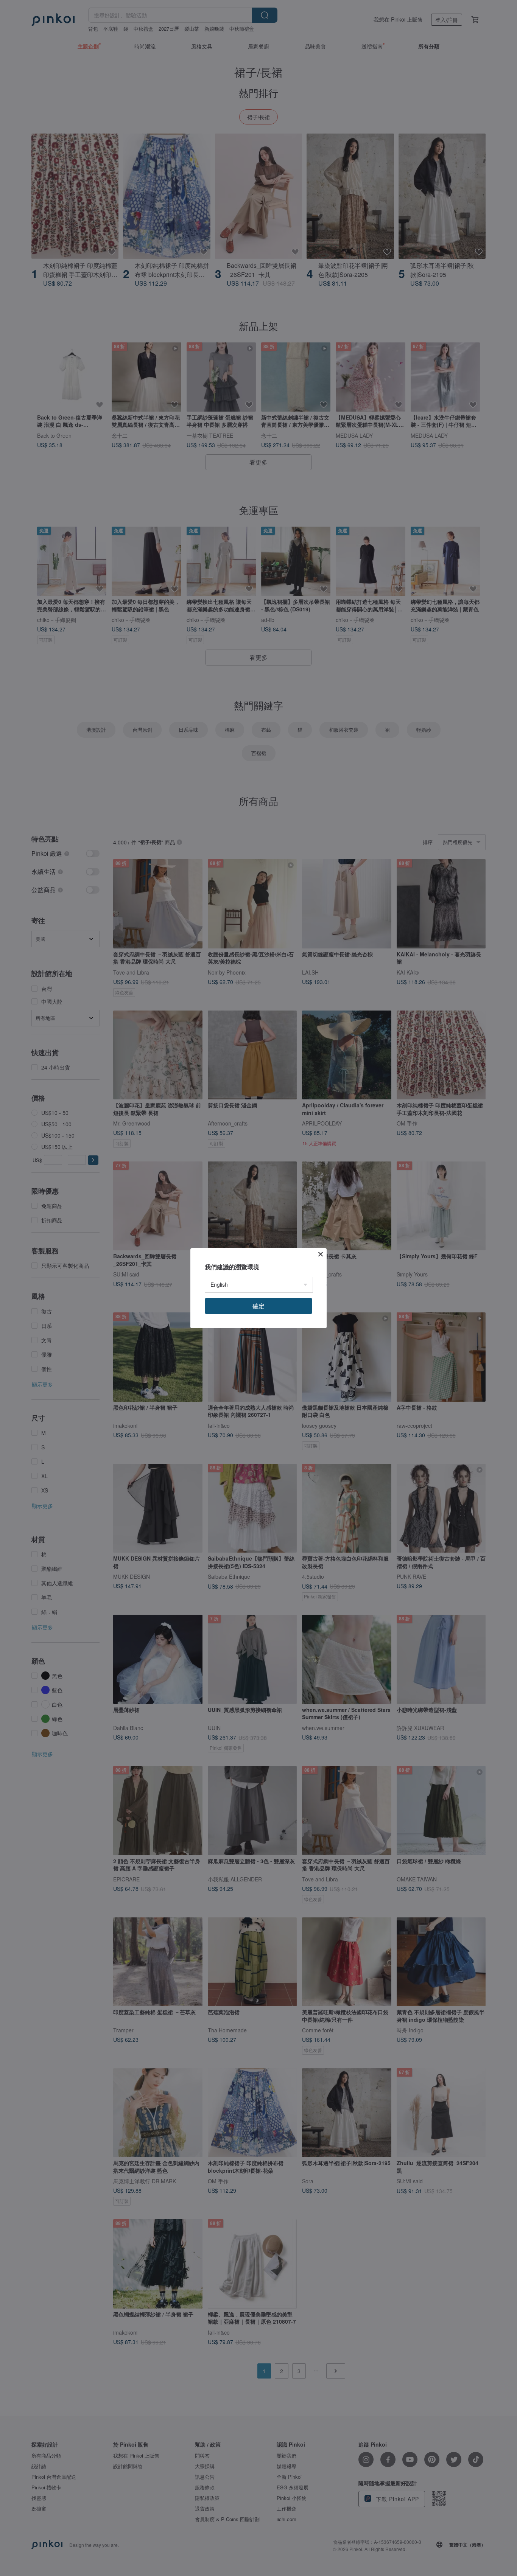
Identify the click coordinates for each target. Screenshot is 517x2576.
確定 (258, 1306)
